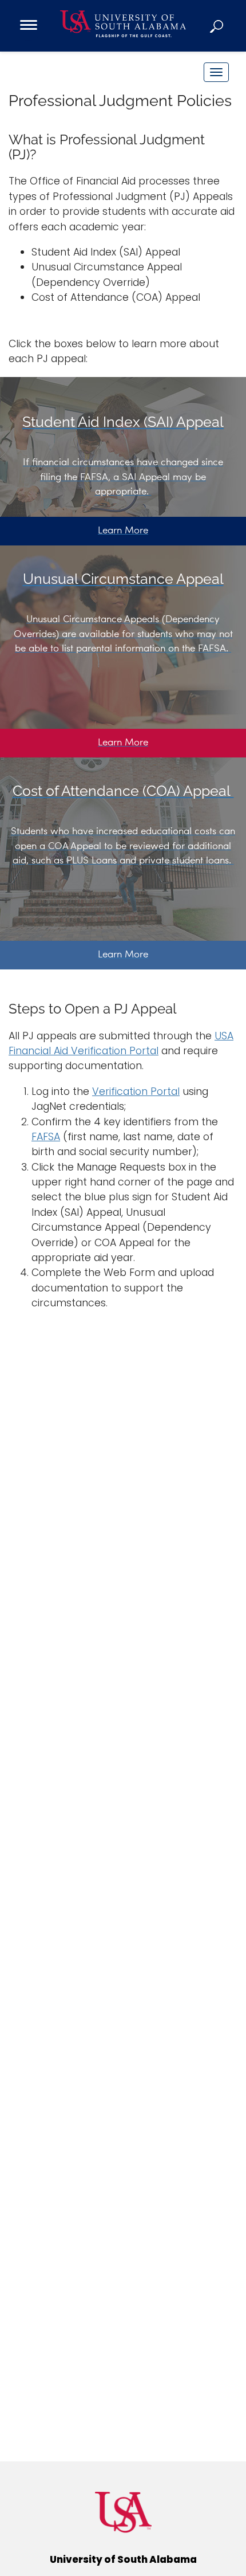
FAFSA (46, 1137)
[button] (217, 26)
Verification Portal (136, 1091)
